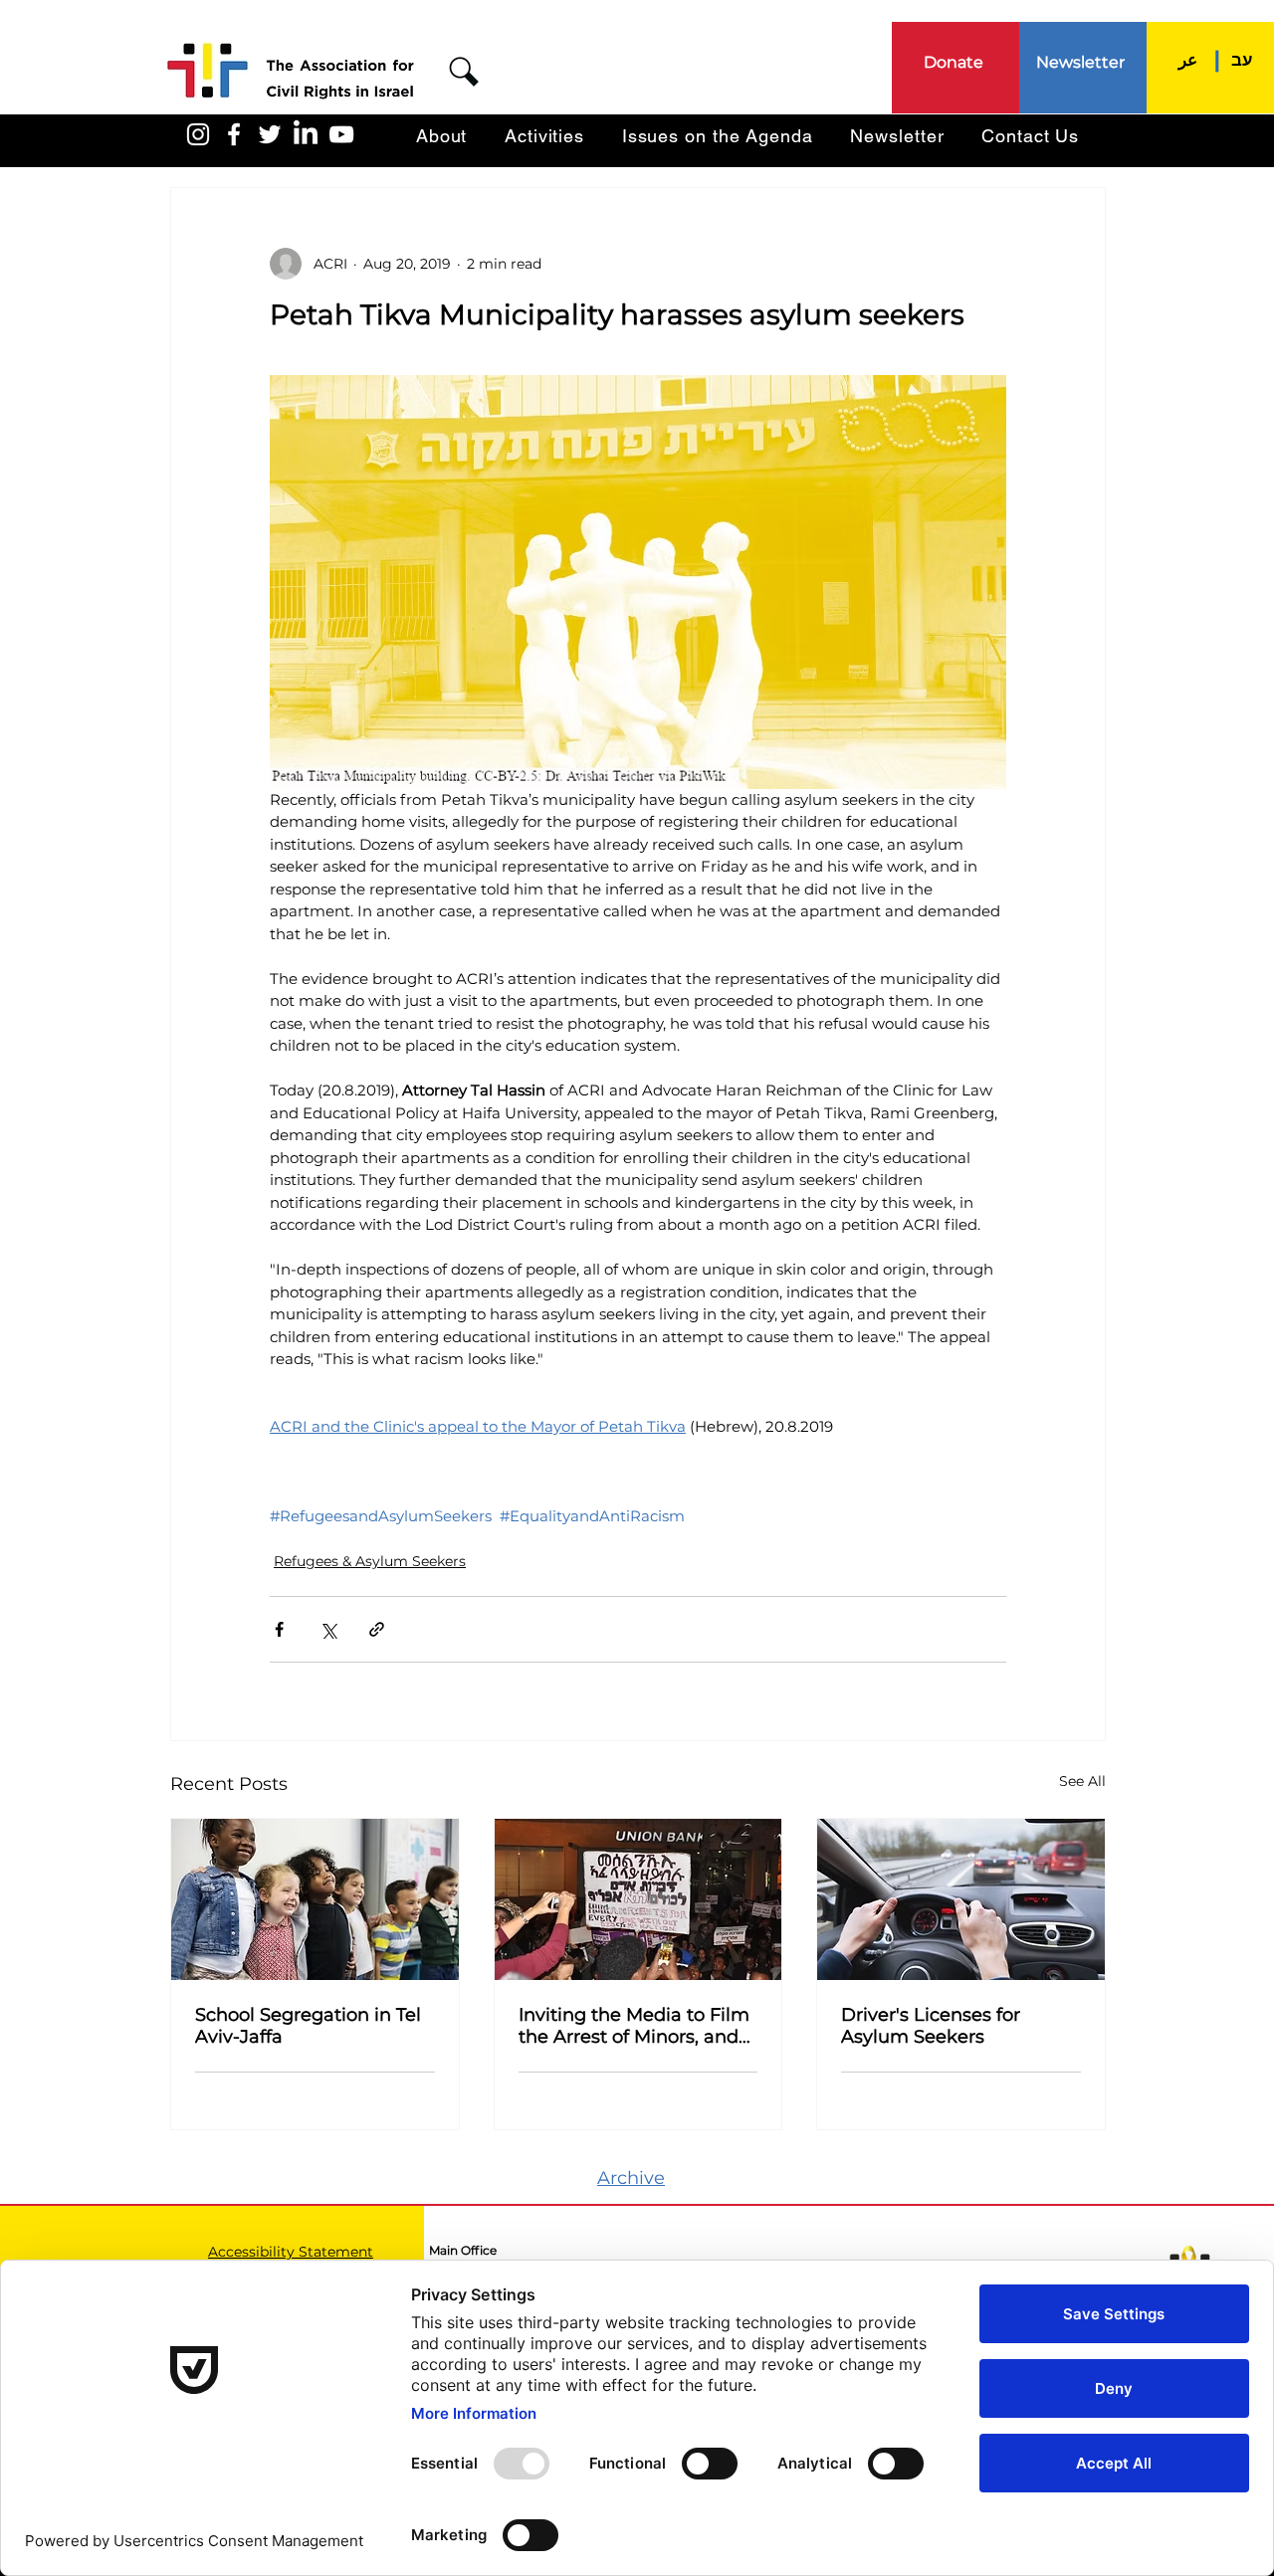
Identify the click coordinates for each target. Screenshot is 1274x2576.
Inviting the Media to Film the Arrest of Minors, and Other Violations (634, 2026)
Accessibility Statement (291, 2252)
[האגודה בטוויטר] (270, 134)
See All (1082, 1781)
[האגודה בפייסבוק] (234, 134)
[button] (464, 72)
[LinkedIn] (306, 134)
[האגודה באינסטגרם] (198, 134)
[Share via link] (377, 1629)
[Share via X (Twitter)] (328, 1629)
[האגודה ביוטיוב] (341, 134)
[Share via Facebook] (279, 1629)
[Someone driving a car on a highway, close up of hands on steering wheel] (961, 1899)
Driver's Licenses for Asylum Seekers (931, 2026)
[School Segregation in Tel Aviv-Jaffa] (315, 1899)
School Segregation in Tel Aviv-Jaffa (308, 2026)
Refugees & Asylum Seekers (370, 1561)
